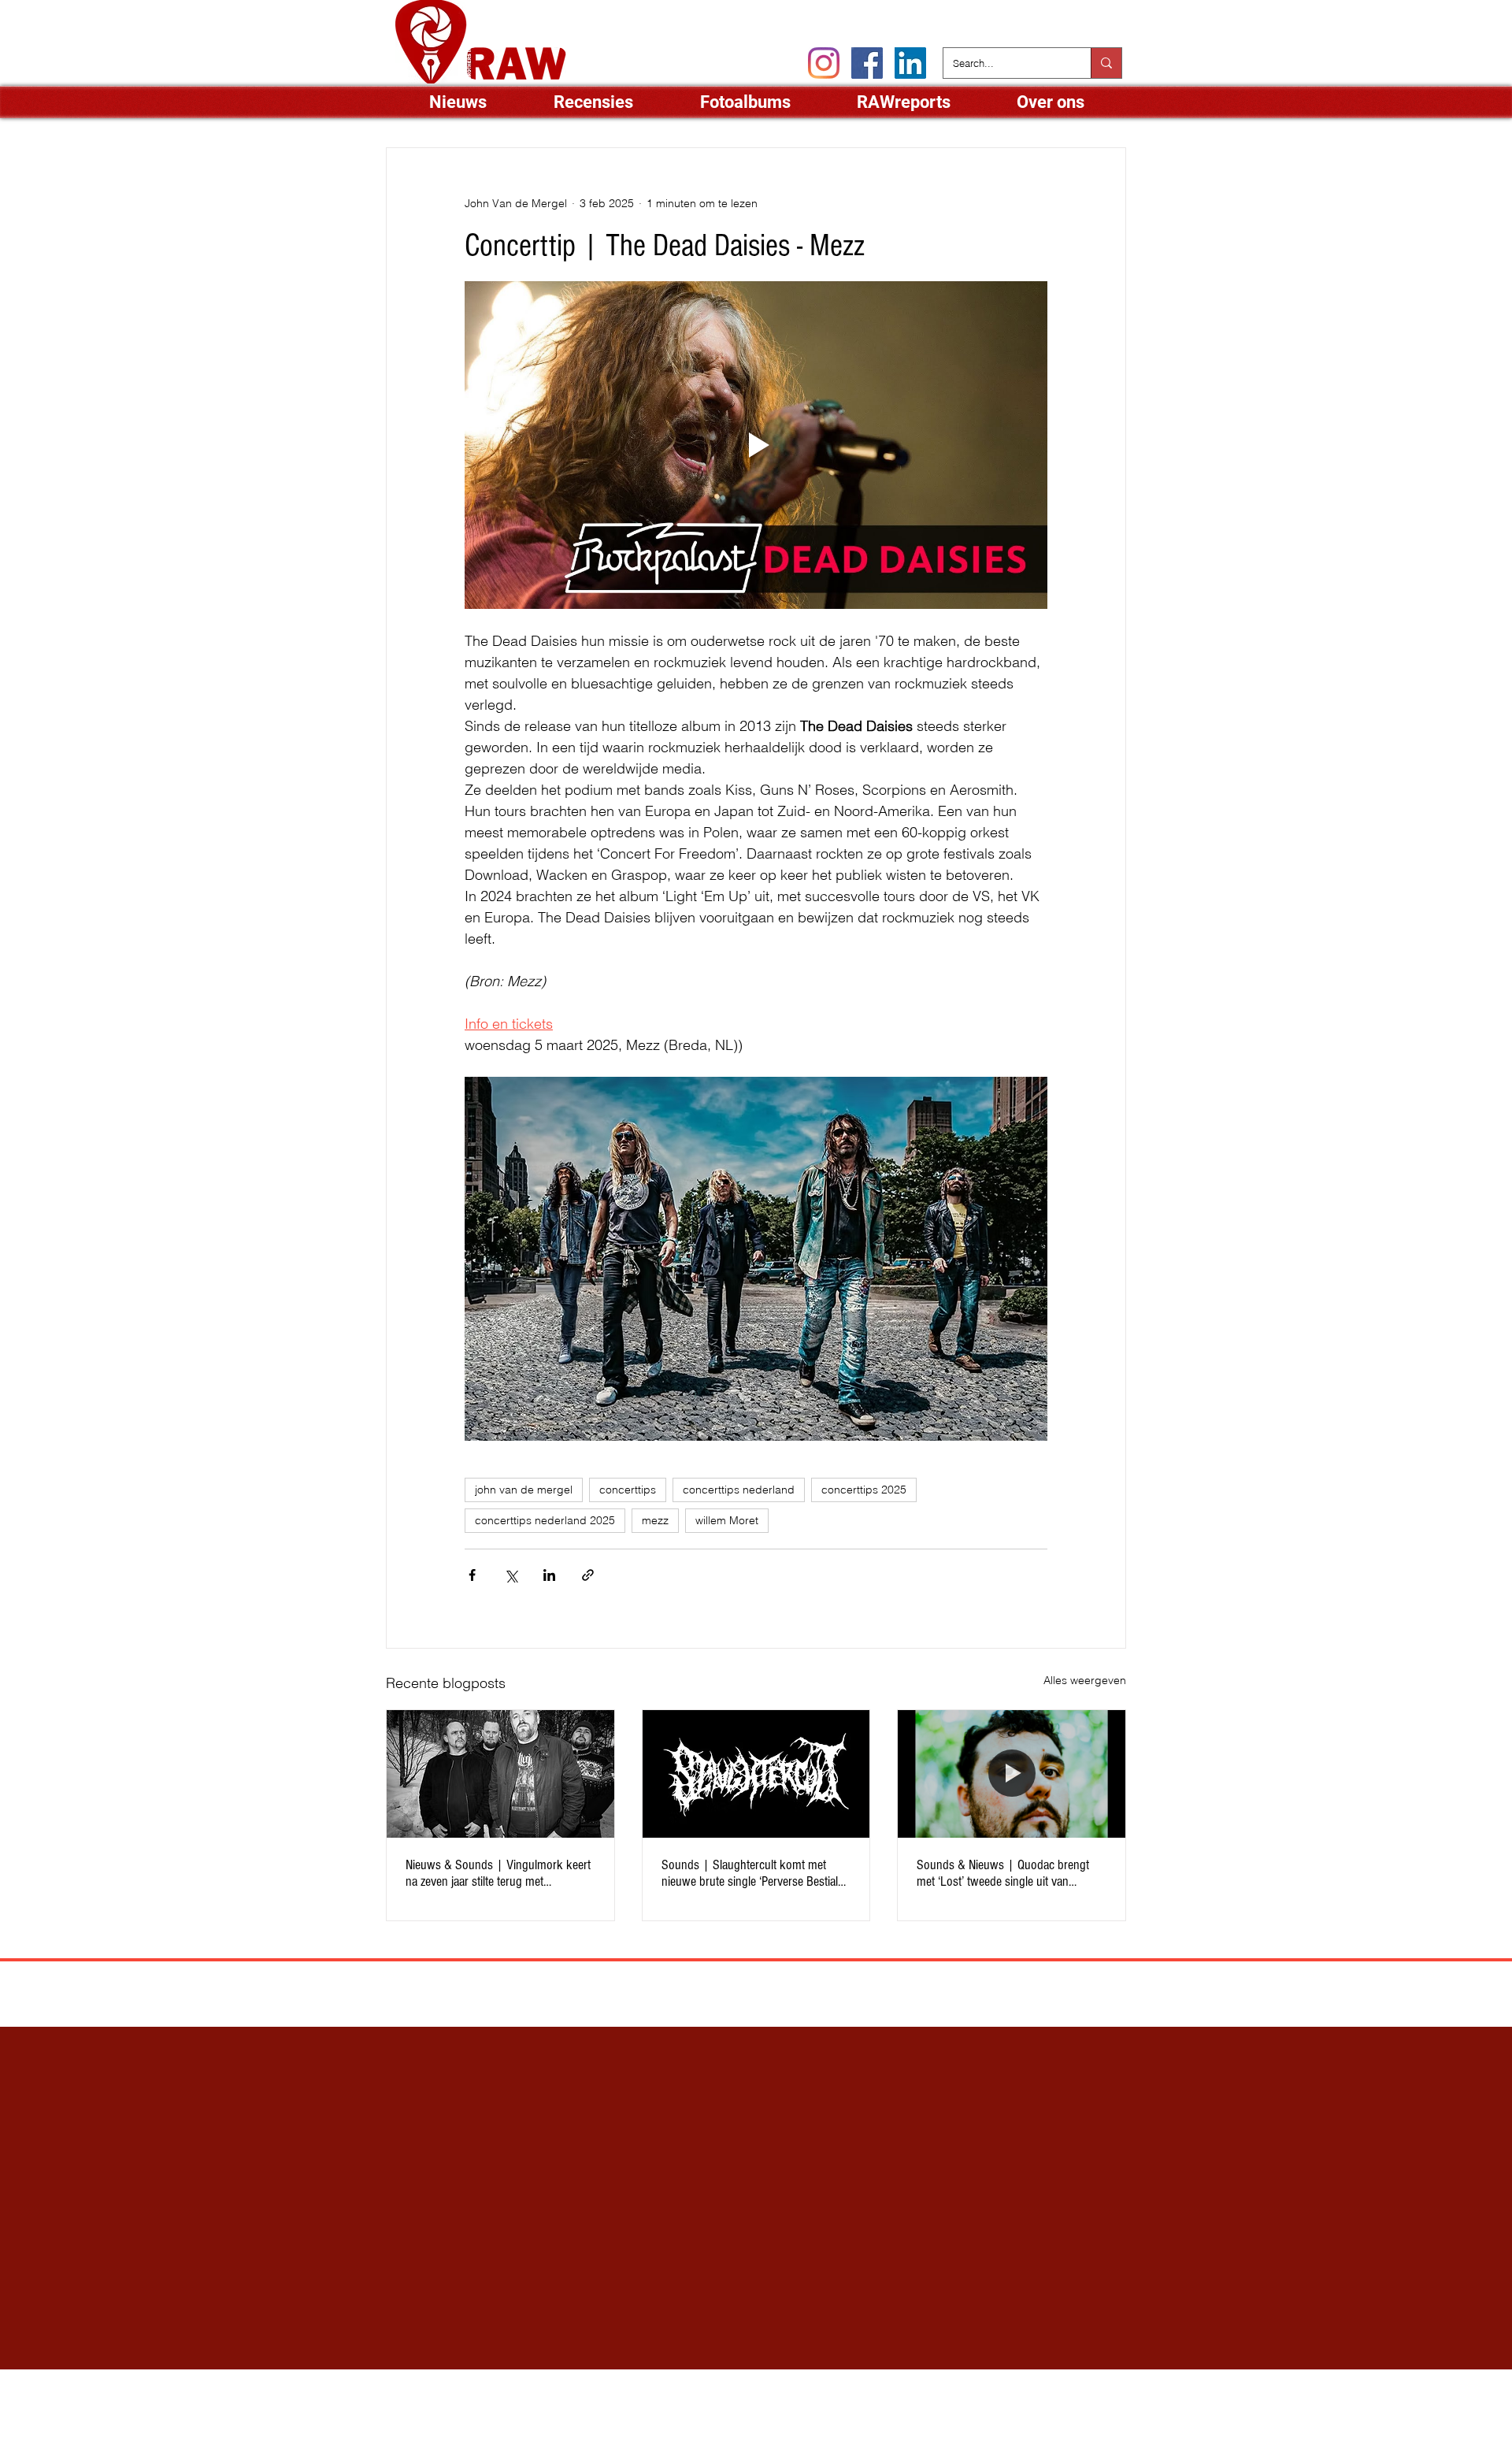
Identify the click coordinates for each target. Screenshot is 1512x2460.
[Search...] (1106, 63)
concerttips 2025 (864, 1490)
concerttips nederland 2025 (545, 1520)
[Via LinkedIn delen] (549, 1575)
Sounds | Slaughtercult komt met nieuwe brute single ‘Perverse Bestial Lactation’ (750, 1873)
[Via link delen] (588, 1575)
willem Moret (727, 1520)
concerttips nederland (739, 1490)
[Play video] (756, 445)
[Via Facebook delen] (472, 1575)
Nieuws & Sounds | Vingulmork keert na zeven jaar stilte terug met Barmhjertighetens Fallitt (498, 1873)
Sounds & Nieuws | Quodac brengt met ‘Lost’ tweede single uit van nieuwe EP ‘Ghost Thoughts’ (1003, 1873)
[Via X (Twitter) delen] (511, 1575)
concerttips (628, 1490)
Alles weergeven (1085, 1680)
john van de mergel (524, 1490)
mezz (655, 1520)
